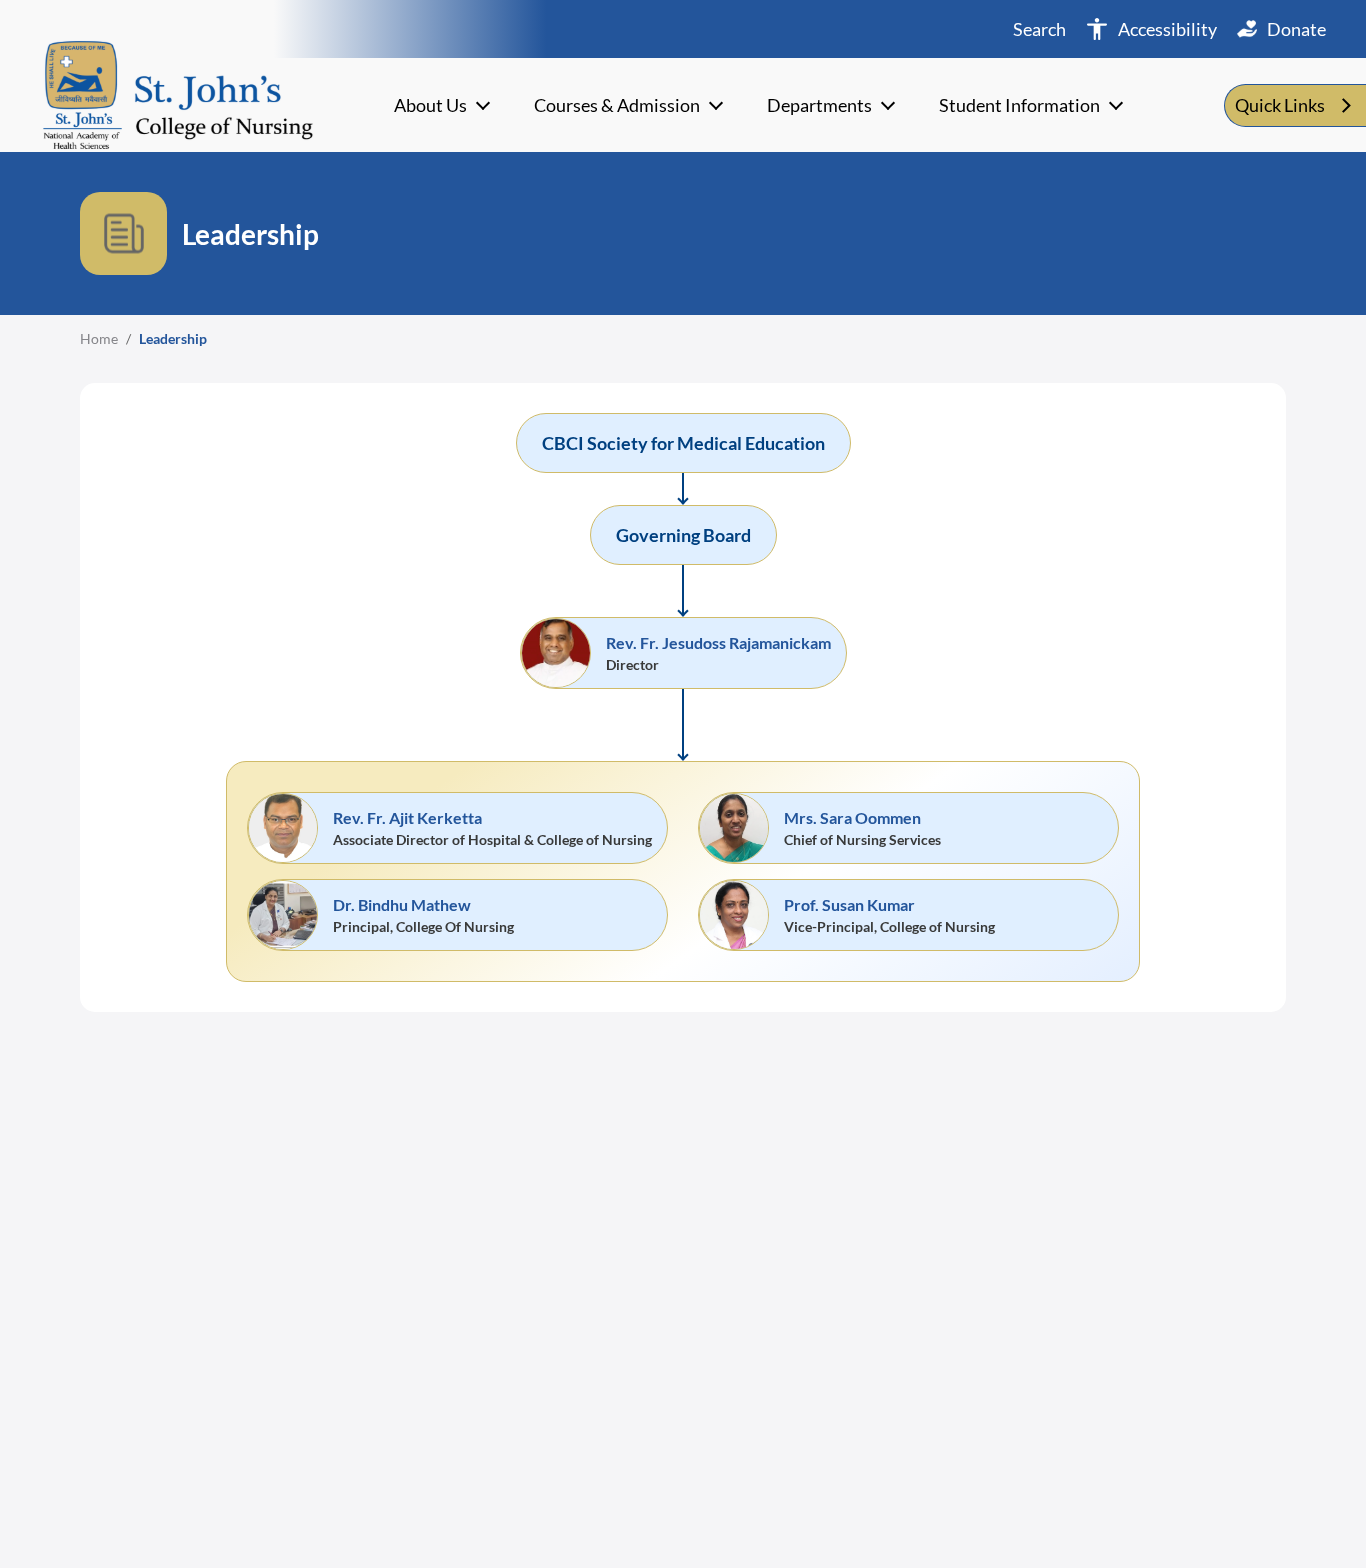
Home (99, 338)
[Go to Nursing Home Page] (178, 92)
